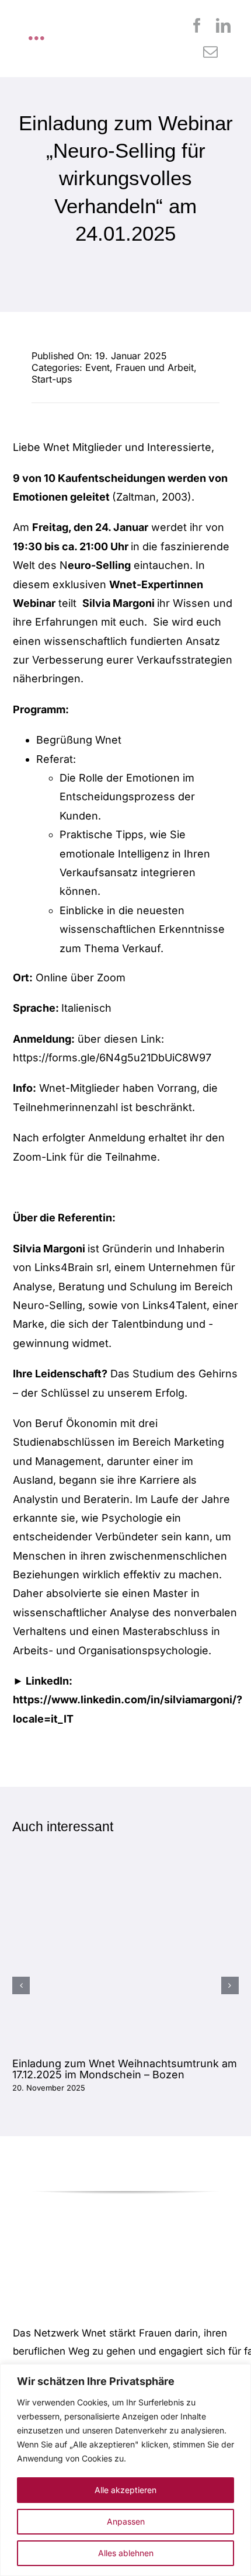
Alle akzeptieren (125, 2490)
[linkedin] (223, 25)
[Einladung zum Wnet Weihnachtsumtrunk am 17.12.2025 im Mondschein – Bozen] (125, 1884)
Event (97, 367)
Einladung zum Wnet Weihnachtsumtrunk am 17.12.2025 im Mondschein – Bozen (125, 2069)
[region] (125, 2470)
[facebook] (197, 25)
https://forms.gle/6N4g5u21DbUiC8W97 (112, 1058)
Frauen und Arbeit (155, 367)
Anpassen (126, 2521)
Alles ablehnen (126, 2553)
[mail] (210, 52)
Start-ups (52, 379)
